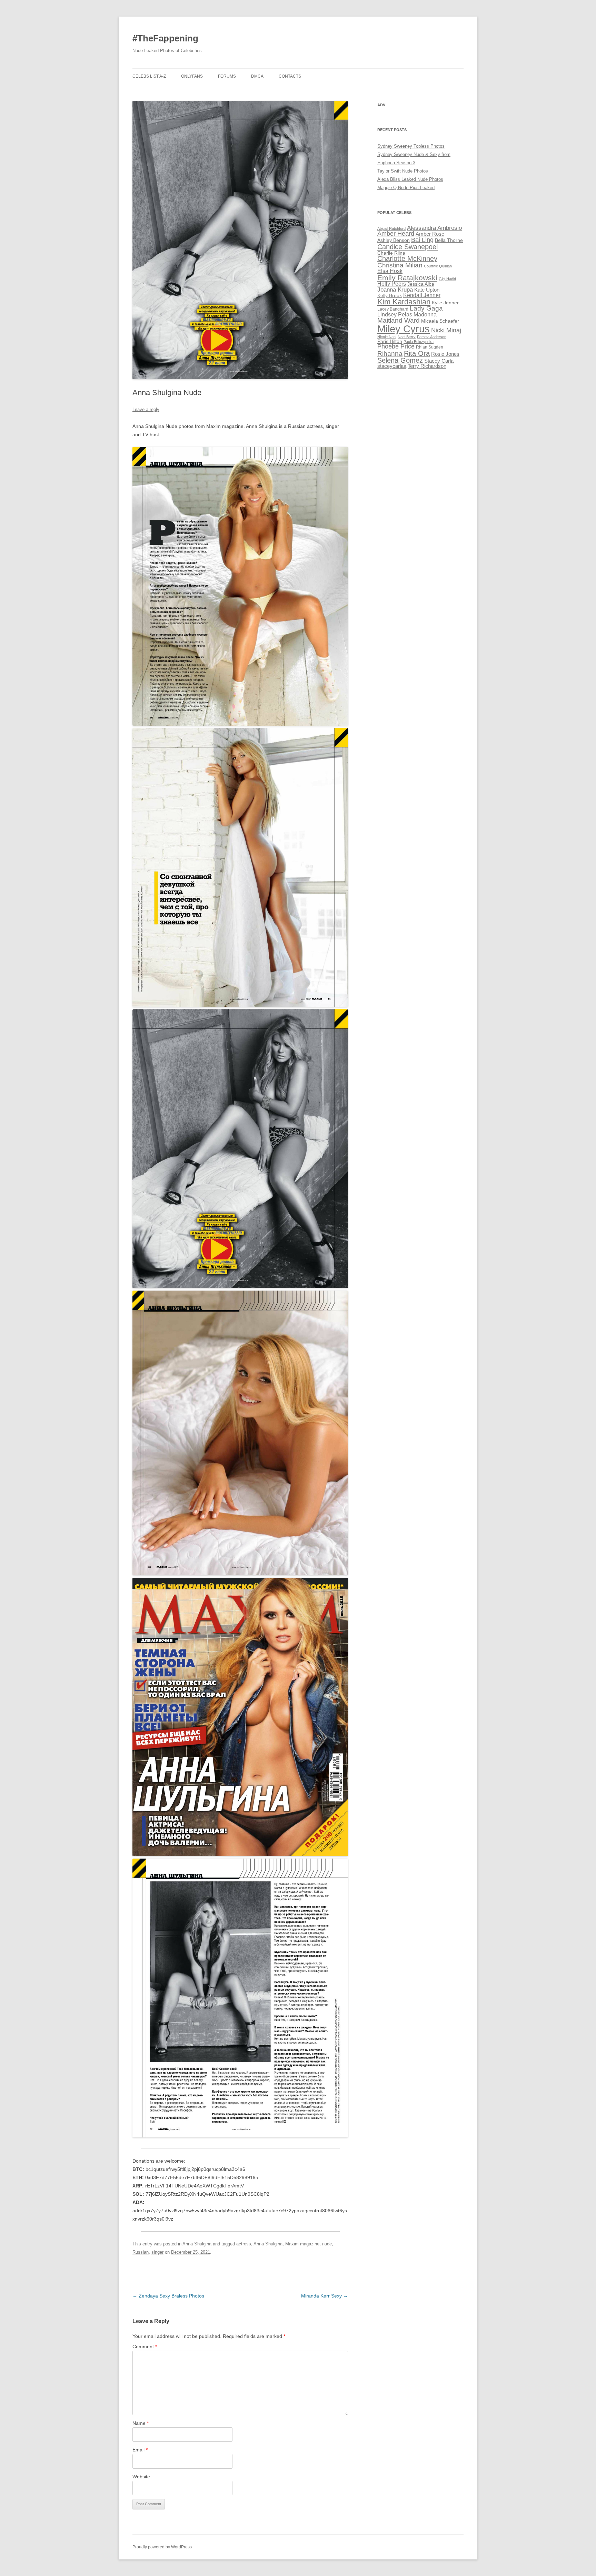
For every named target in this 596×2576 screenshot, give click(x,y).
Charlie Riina (391, 253)
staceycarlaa (392, 366)
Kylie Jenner (445, 303)
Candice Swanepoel (408, 247)
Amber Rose (430, 234)
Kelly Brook (390, 296)
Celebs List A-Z (149, 76)
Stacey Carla (439, 361)
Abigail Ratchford (391, 228)
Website (141, 2477)
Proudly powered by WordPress (162, 2547)
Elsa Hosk (390, 271)
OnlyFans (192, 76)
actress (244, 2244)
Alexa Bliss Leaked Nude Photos (410, 179)
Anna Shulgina (197, 2244)
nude (327, 2244)
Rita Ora (417, 353)
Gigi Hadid (447, 279)
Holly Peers (392, 284)
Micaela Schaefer (440, 321)
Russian (141, 2252)
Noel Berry (407, 337)
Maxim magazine (302, 2244)
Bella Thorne (449, 240)
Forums (227, 76)
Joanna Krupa (395, 290)
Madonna (425, 315)
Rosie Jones (445, 354)
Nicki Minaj (446, 330)
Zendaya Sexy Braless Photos (168, 2296)
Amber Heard (396, 234)
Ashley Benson (394, 240)
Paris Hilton (390, 341)
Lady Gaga (426, 308)
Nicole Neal (387, 337)
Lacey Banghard (393, 309)
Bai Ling (422, 240)
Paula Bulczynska (419, 342)
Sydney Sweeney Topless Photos (411, 146)
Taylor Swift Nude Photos (403, 171)
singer (157, 2252)
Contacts (290, 76)
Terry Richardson (427, 366)
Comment (145, 2347)
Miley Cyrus (404, 329)
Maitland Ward (399, 320)
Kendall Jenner (422, 295)
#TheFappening (165, 38)
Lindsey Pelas (395, 315)
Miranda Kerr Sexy (325, 2296)
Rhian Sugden (430, 347)
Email (140, 2450)
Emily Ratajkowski (407, 278)
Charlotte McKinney (407, 258)
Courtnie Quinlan (438, 266)
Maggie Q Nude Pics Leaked (406, 188)
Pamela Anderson (432, 337)
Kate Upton (427, 290)
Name (141, 2423)
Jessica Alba (421, 284)
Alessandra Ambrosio (434, 228)
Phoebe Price (396, 346)
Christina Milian (400, 265)
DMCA (257, 76)
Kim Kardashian (404, 302)
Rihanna (390, 354)
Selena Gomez (400, 360)
